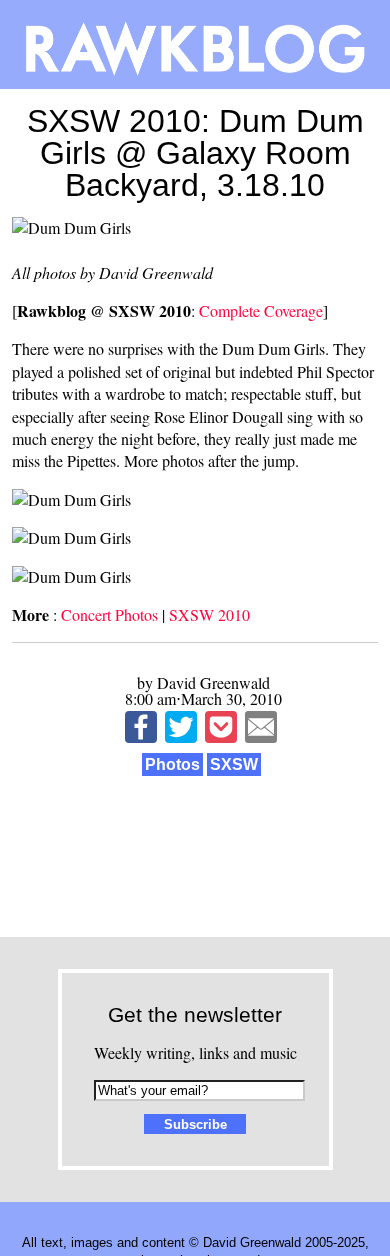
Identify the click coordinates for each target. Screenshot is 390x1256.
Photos (172, 764)
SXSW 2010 (209, 614)
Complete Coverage (261, 310)
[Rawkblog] (195, 44)
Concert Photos (109, 614)
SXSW (234, 764)
